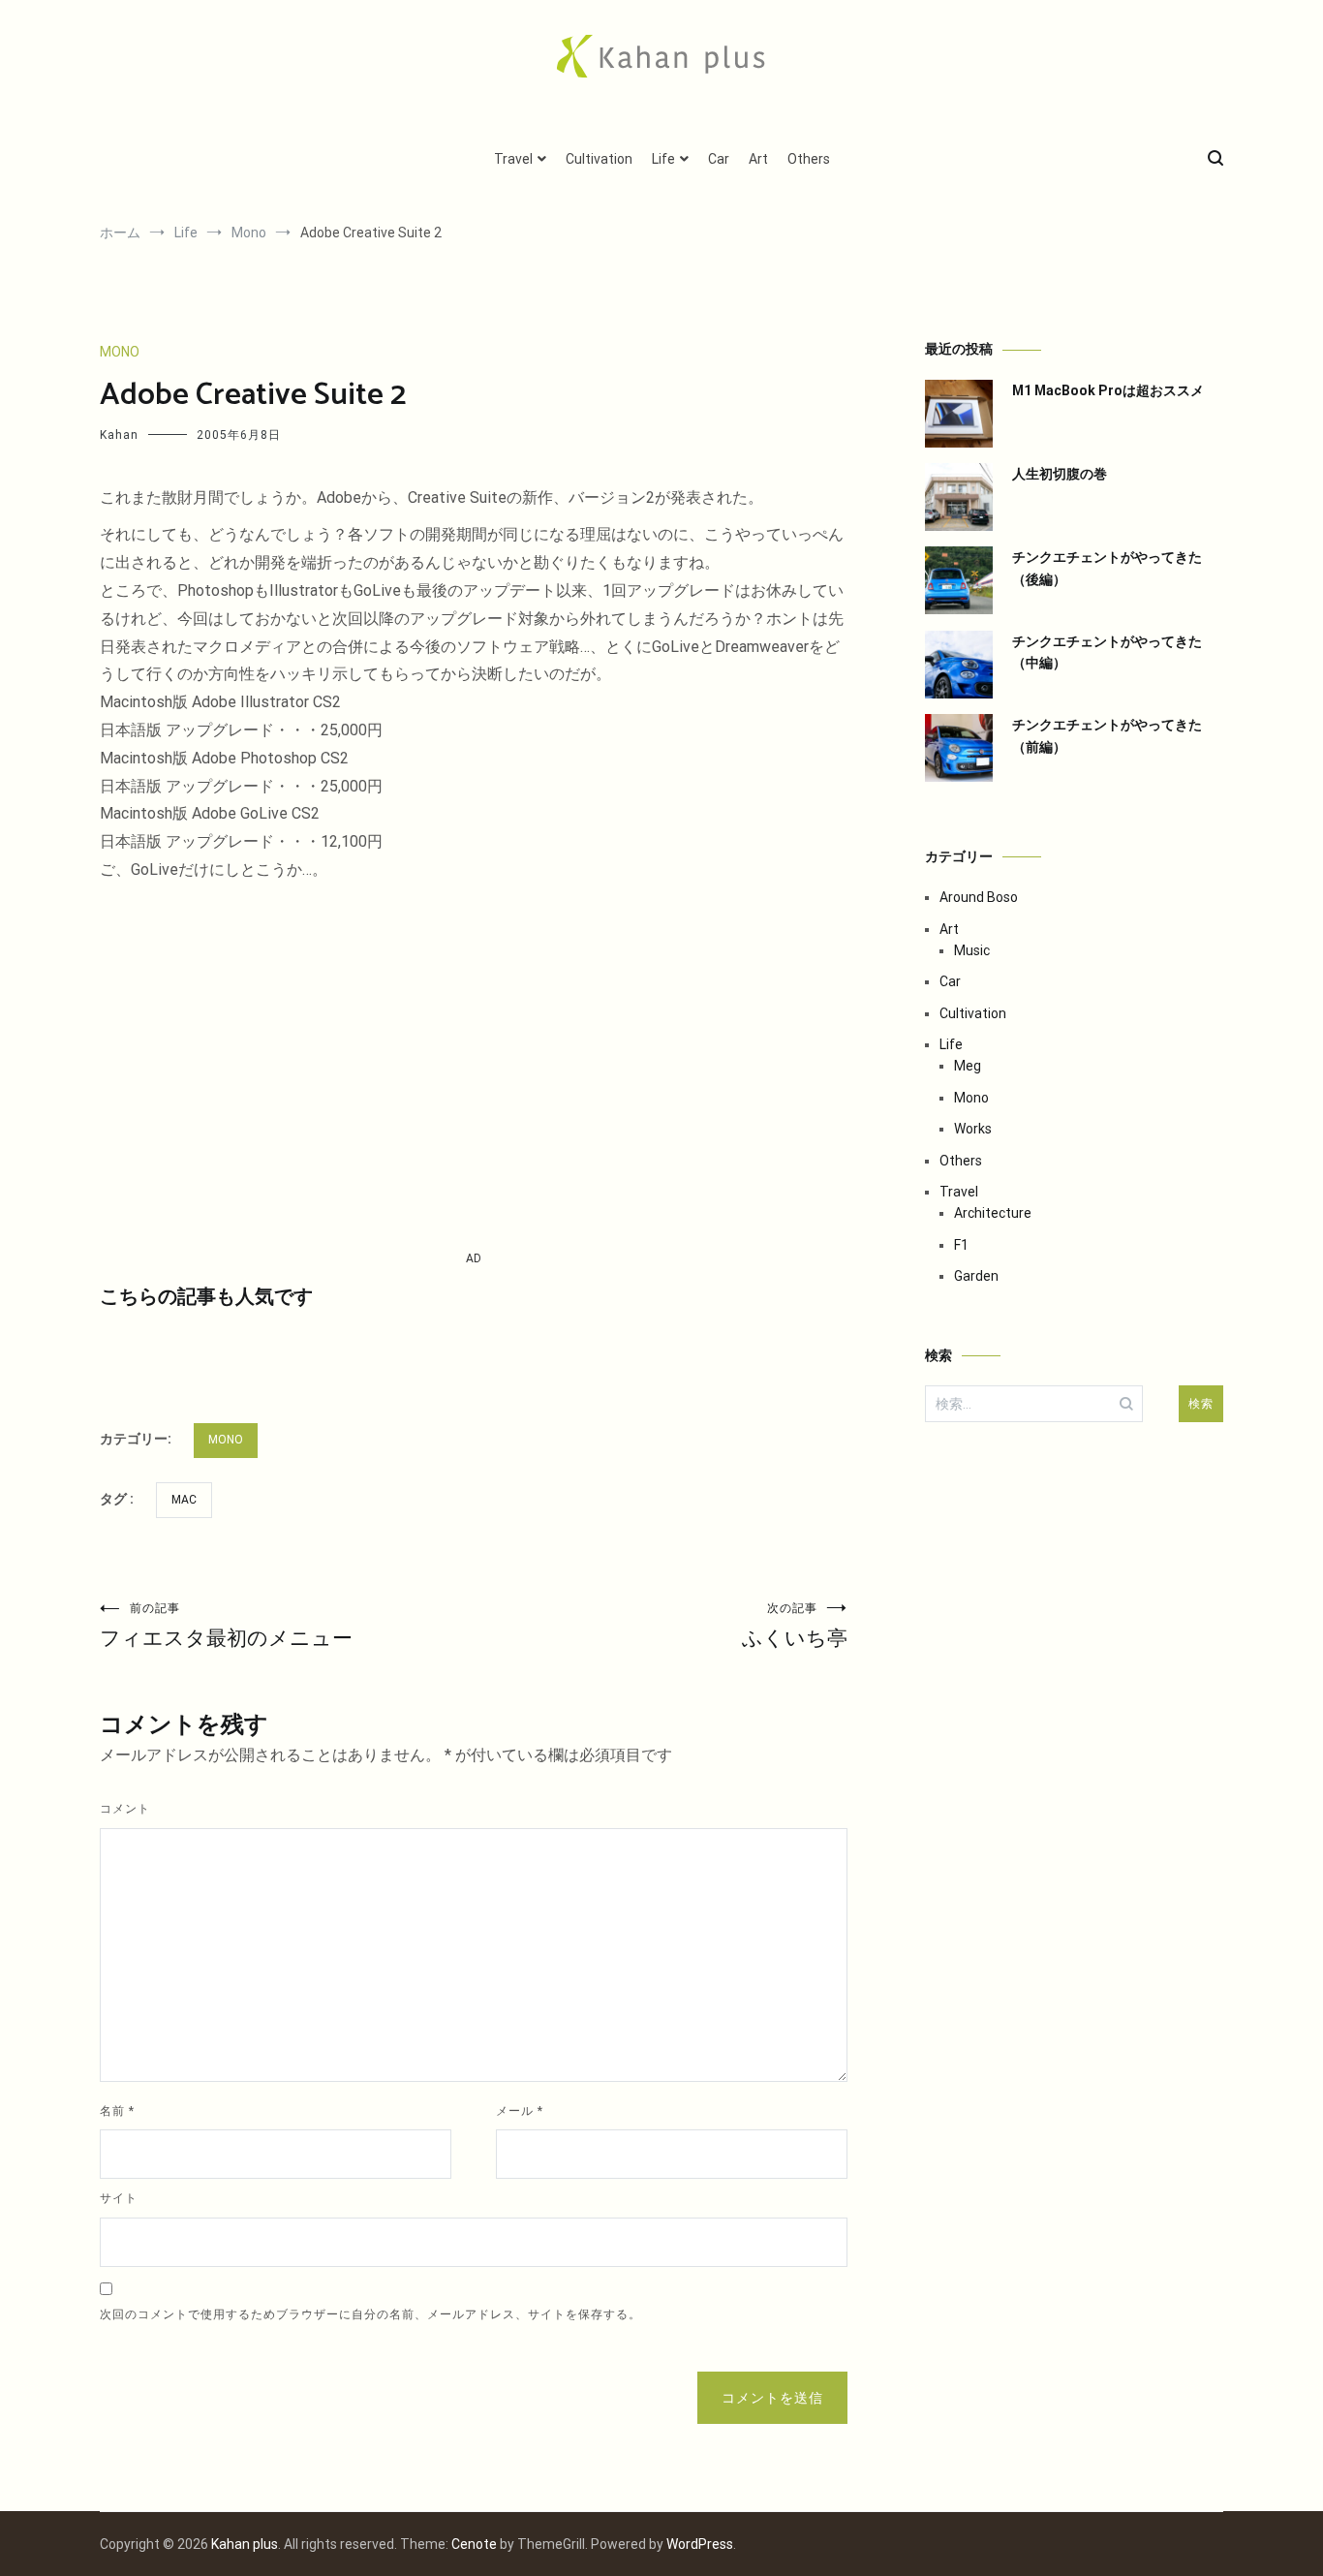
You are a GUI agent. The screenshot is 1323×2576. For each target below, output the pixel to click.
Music (972, 950)
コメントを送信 (772, 2398)
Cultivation (599, 159)
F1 (961, 1245)
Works (973, 1129)
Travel (513, 159)
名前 (117, 2111)
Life (663, 159)
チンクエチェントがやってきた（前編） (1107, 735)
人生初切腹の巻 (1060, 474)
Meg (968, 1066)
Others (809, 159)
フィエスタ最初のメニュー (226, 1626)
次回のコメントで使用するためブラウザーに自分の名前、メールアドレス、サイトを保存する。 (370, 2314)
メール (520, 2111)
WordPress (700, 2544)
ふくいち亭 (795, 1626)
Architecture (993, 1213)
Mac (184, 1500)
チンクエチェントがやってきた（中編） (1107, 652)
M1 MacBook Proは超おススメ (1108, 390)
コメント (125, 1809)
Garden (976, 1276)
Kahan (119, 435)
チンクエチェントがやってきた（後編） (1107, 568)
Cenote (474, 2544)
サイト (119, 2198)
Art (758, 159)
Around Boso (979, 897)
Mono (120, 352)
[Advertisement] (474, 1067)
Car (719, 159)
